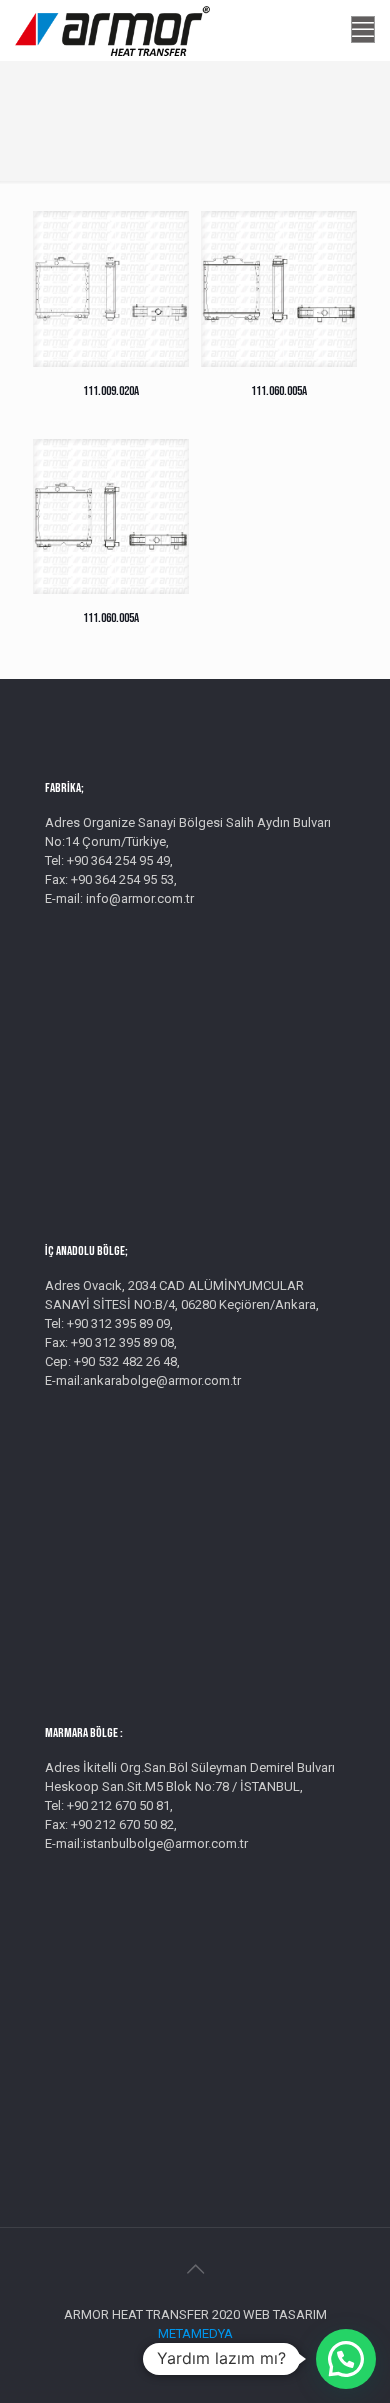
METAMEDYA (195, 2333)
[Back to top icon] (195, 2269)
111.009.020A (111, 391)
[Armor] (112, 30)
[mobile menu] (363, 30)
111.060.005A (279, 391)
